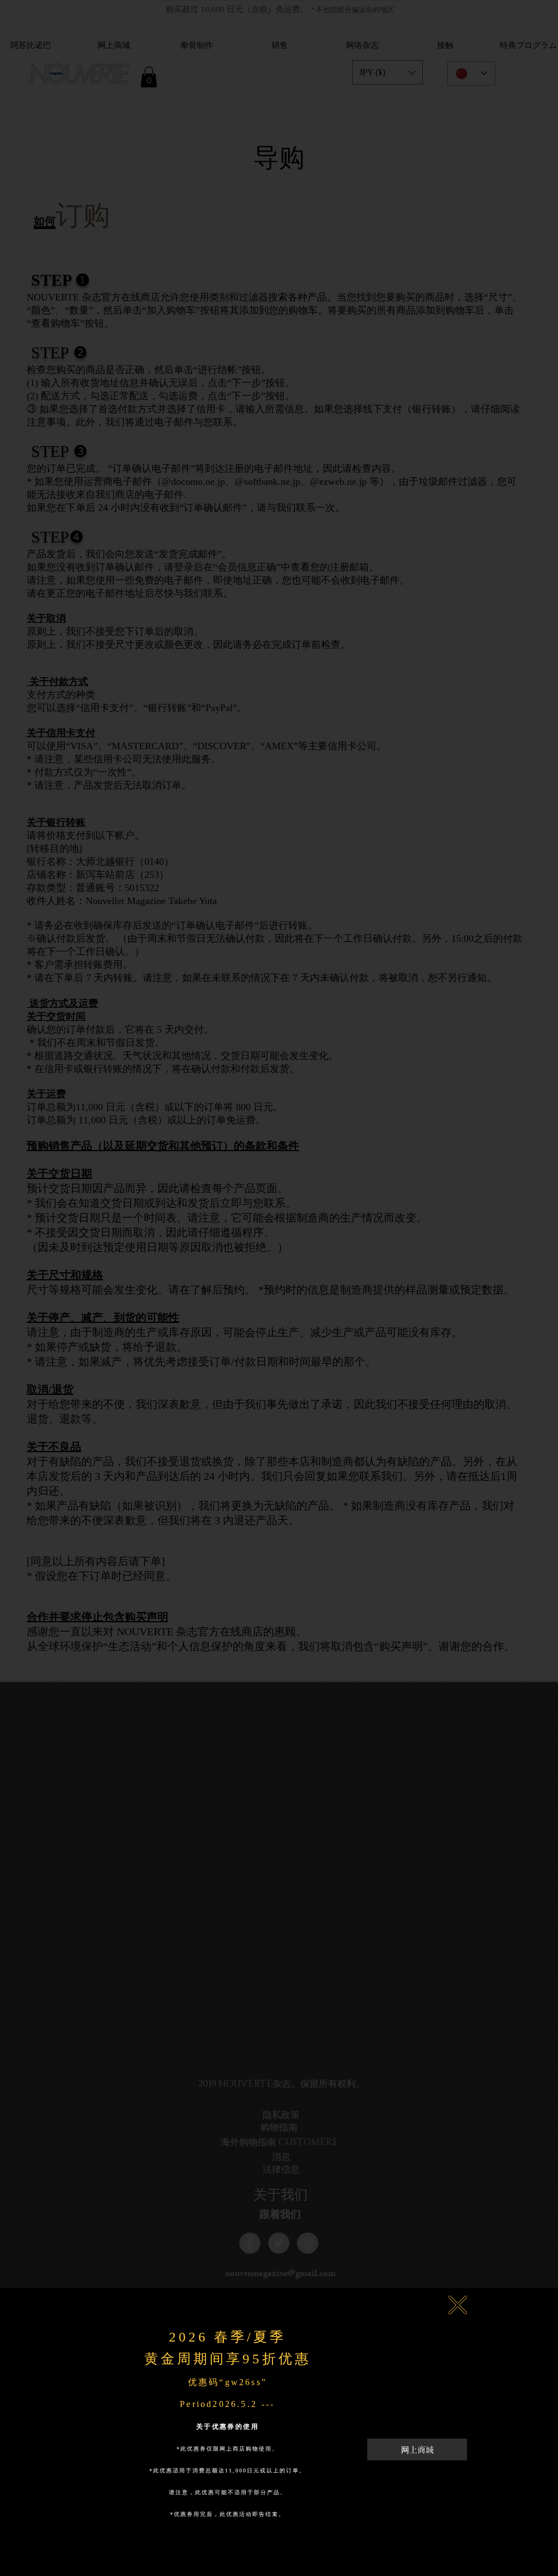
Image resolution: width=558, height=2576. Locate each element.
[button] (458, 2305)
